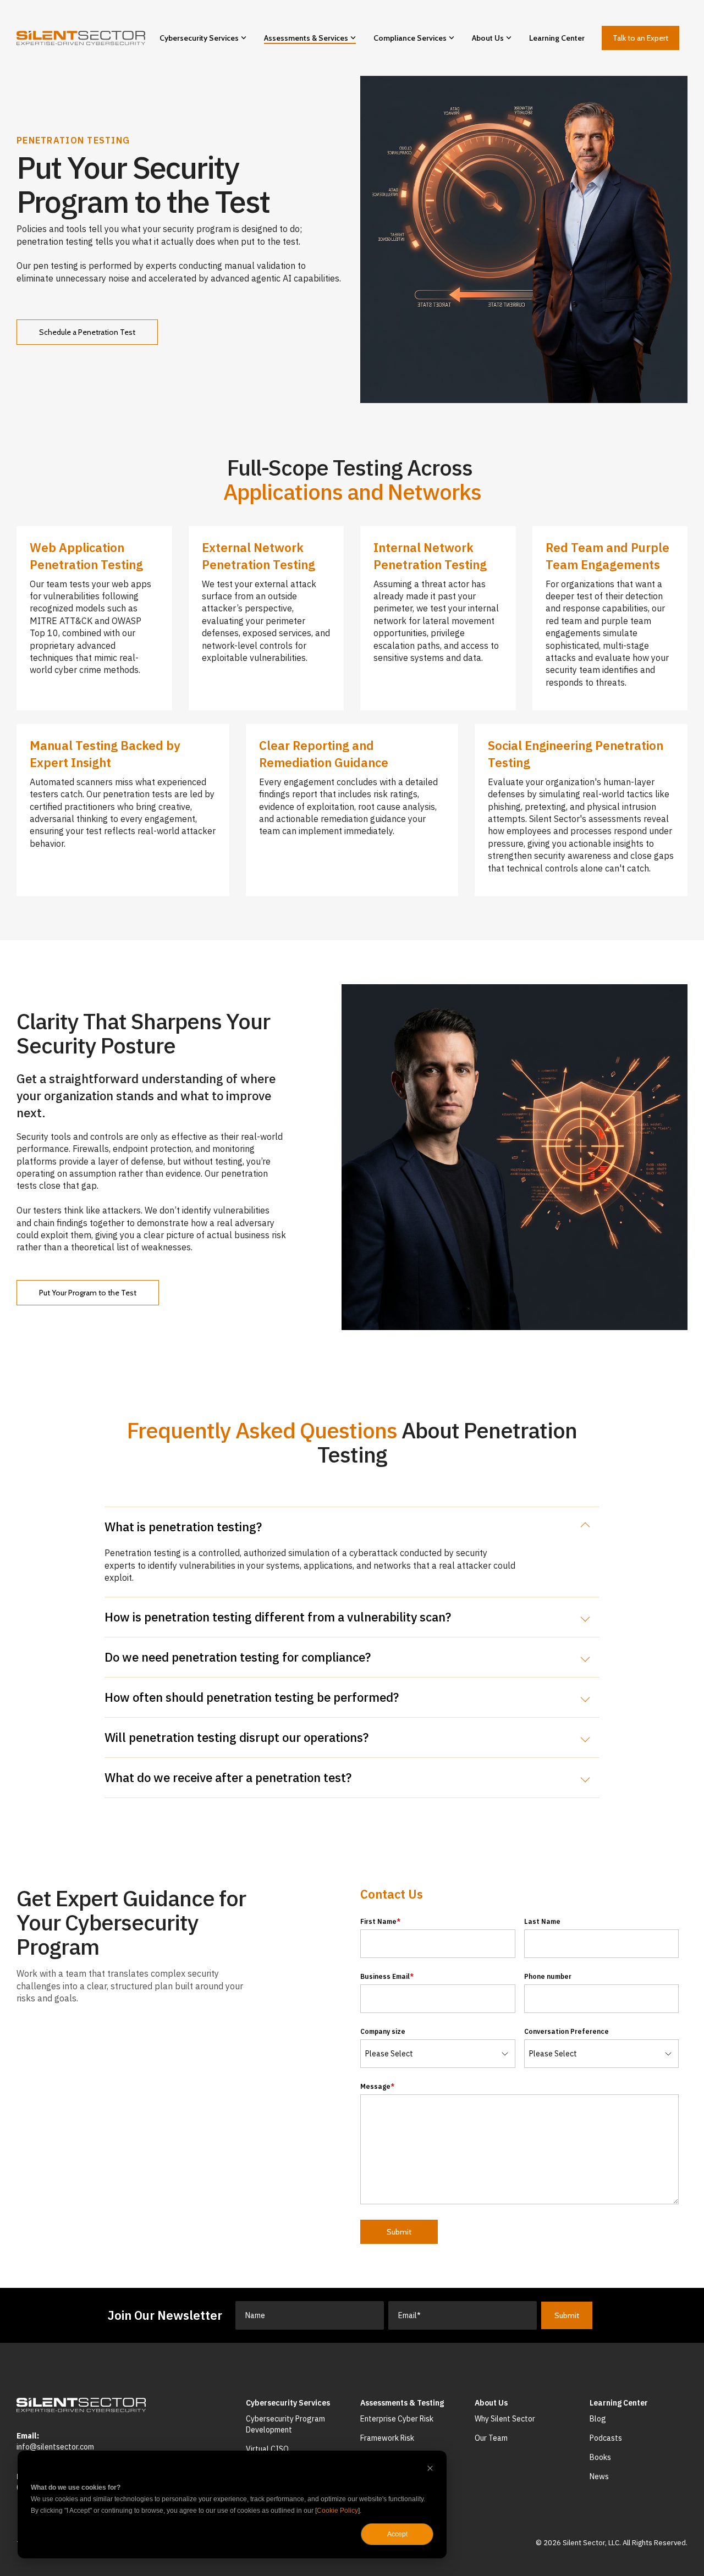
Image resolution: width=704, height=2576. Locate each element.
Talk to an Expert (640, 38)
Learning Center (557, 38)
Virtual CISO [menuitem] (267, 2449)
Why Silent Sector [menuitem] (505, 2419)
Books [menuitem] (600, 2457)
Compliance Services (410, 38)
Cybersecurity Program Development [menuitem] (286, 2424)
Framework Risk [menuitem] (387, 2438)
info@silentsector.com (55, 2447)
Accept (397, 2534)
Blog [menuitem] (598, 2419)
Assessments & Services (306, 38)
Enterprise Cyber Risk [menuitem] (397, 2419)
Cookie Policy (337, 2511)
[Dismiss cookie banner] (430, 2470)
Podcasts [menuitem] (606, 2438)
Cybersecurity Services (199, 38)
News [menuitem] (599, 2476)
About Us (488, 38)
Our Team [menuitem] (491, 2438)
